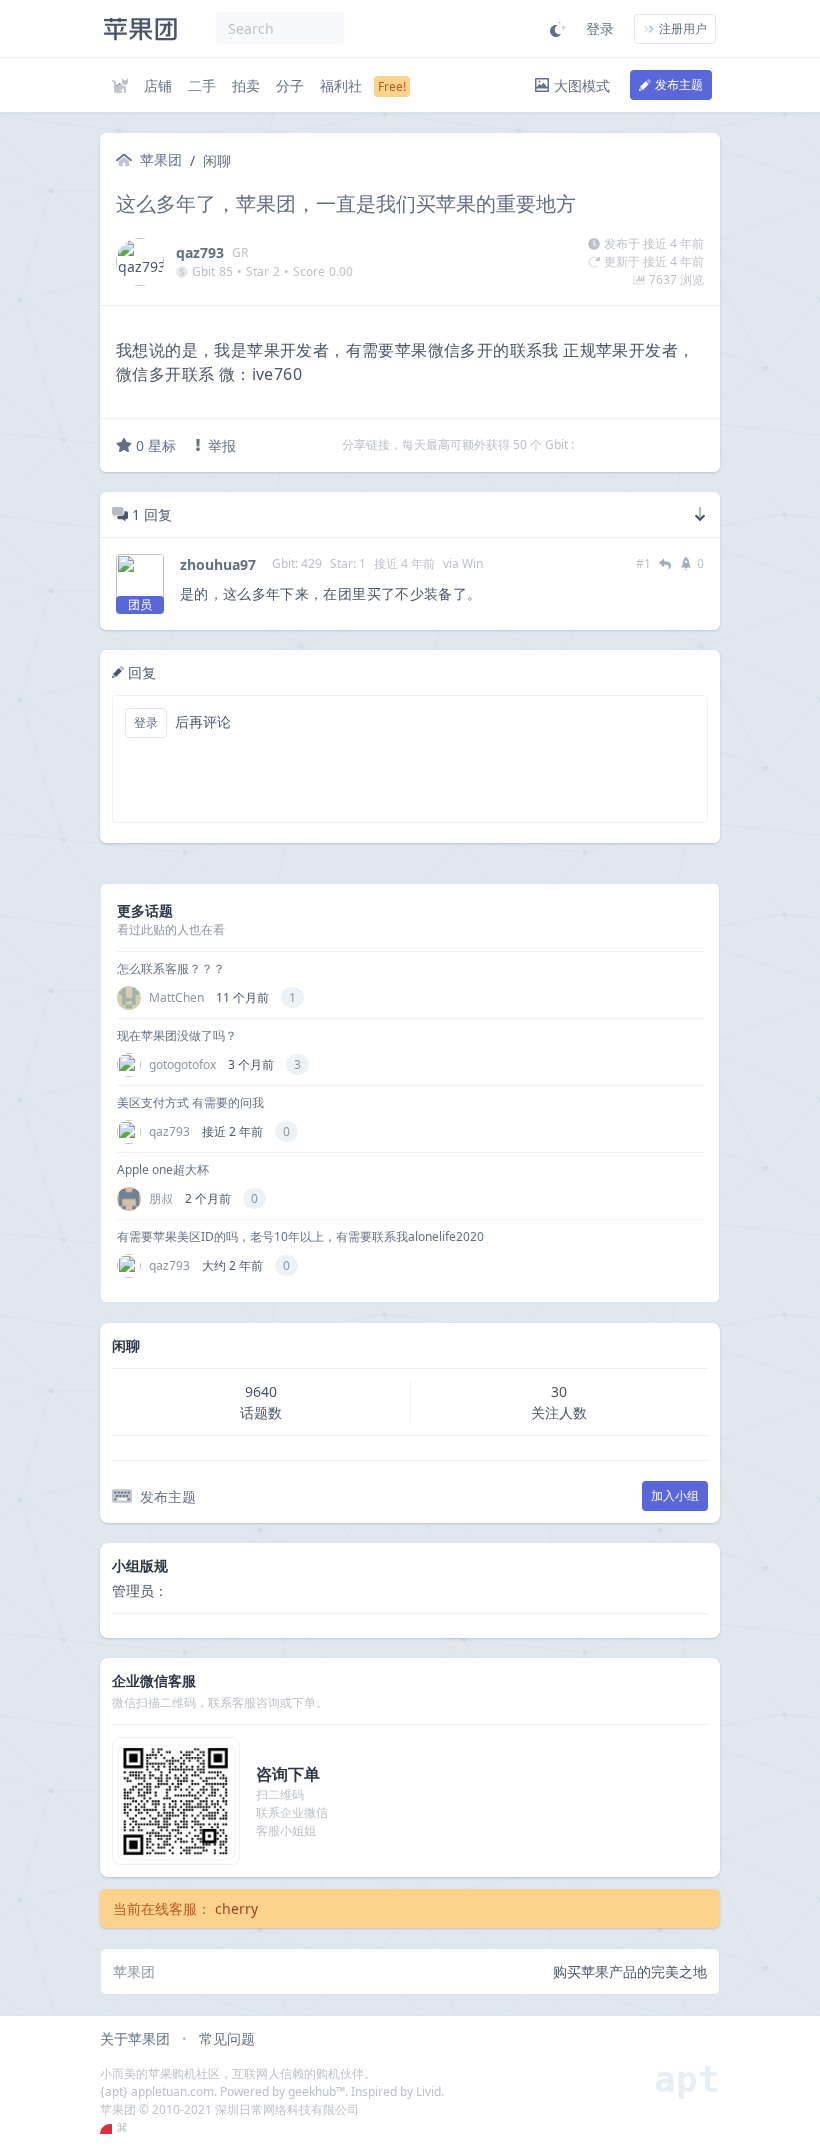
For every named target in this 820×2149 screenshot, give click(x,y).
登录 (600, 28)
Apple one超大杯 (163, 1169)
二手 (202, 85)
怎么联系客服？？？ (171, 968)
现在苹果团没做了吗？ (177, 1035)
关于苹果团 (135, 2038)
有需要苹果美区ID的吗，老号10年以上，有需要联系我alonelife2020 (300, 1236)
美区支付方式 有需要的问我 (190, 1102)
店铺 (158, 85)
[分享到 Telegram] (617, 445)
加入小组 (675, 1495)
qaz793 (200, 252)
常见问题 (227, 2038)
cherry (236, 1908)
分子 (290, 85)
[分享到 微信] (643, 445)
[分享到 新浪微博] (669, 445)
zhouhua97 (218, 564)
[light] (558, 29)
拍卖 (246, 85)
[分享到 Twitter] (591, 445)
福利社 (341, 85)
